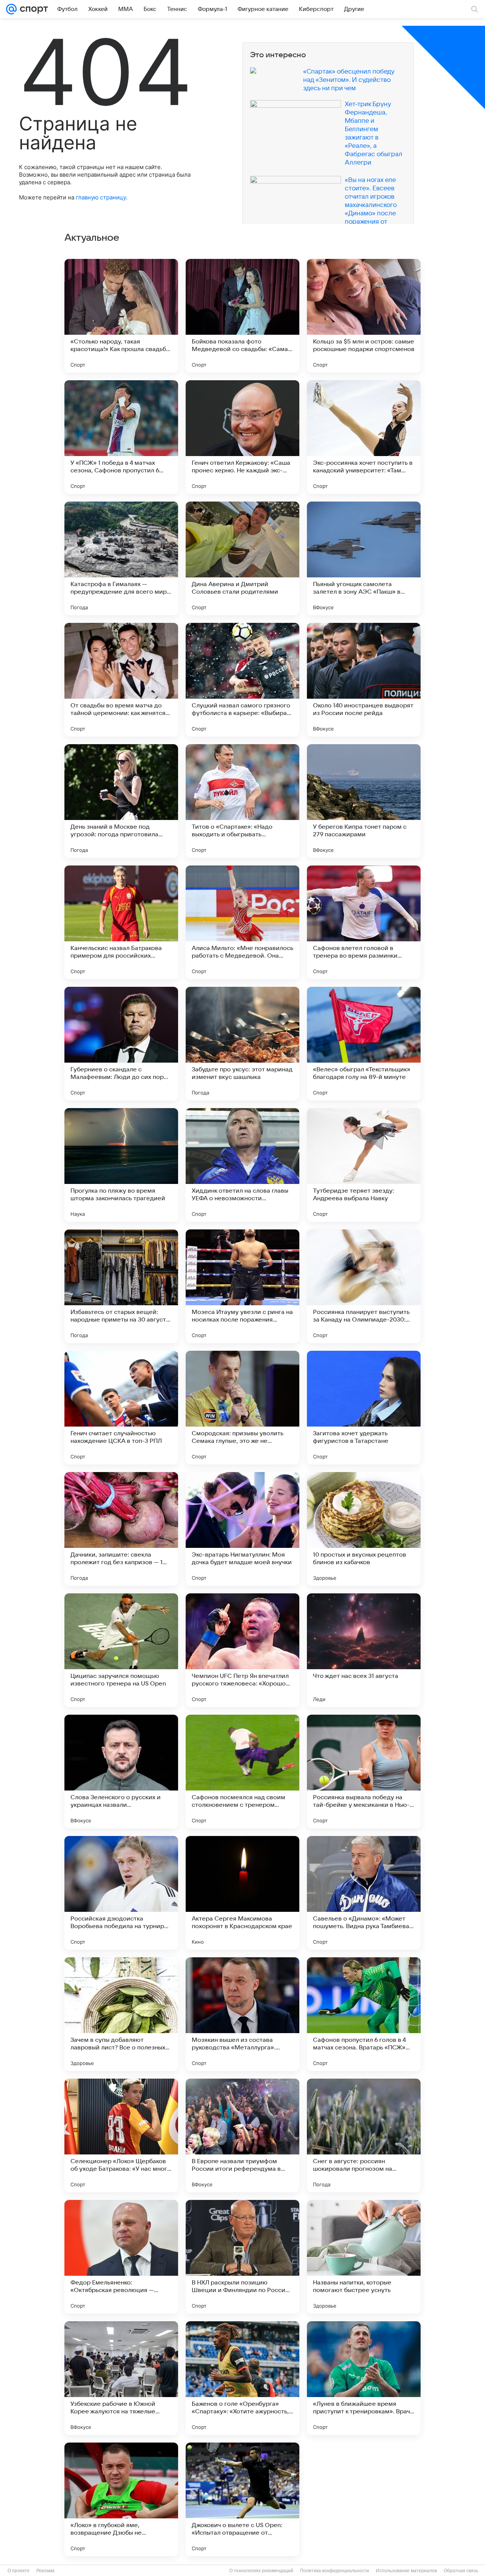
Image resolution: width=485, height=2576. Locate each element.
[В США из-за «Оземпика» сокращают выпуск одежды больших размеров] (364, 2499)
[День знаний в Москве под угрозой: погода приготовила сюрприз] (121, 801)
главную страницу (101, 197)
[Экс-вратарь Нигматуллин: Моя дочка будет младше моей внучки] (242, 1529)
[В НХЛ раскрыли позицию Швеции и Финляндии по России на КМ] (242, 2257)
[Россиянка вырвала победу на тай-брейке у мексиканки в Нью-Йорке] (364, 1772)
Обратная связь (461, 2571)
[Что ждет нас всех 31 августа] (364, 1650)
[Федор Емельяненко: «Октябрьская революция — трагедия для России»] (121, 2257)
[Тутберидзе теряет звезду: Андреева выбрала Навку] (364, 1165)
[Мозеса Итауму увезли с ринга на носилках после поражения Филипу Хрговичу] (242, 1286)
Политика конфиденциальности (335, 2571)
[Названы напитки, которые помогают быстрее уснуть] (364, 2257)
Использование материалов (406, 2571)
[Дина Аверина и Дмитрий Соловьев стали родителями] (242, 558)
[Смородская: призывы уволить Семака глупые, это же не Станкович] (242, 1408)
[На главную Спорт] (32, 9)
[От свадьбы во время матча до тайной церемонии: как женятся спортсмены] (121, 680)
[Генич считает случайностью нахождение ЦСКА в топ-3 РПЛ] (121, 1408)
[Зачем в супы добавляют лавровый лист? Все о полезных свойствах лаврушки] (121, 2014)
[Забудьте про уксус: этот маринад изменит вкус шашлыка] (242, 1044)
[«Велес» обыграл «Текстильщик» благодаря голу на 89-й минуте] (364, 1044)
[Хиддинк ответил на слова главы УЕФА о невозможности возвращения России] (242, 1165)
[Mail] (11, 9)
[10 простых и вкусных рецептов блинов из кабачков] (364, 1529)
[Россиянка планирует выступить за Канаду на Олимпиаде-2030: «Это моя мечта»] (364, 1286)
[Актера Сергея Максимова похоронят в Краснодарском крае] (242, 1893)
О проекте (19, 2571)
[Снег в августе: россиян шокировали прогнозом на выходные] (364, 2135)
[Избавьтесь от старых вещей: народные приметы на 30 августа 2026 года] (121, 1286)
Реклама (45, 2571)
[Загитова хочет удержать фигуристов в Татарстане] (364, 1408)
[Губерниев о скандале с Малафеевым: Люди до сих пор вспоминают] (121, 1044)
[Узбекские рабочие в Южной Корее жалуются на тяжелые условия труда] (121, 2378)
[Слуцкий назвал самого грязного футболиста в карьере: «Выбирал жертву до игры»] (242, 680)
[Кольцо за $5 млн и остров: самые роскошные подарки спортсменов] (364, 316)
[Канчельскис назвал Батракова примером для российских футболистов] (121, 922)
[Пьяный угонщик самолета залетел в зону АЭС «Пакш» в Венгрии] (364, 558)
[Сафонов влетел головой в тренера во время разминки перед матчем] (364, 922)
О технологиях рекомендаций (261, 2571)
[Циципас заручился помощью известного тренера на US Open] (121, 1650)
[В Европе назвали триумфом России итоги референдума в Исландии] (242, 2135)
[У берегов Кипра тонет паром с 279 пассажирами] (364, 801)
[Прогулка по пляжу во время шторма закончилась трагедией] (121, 1165)
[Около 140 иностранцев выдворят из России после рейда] (364, 680)
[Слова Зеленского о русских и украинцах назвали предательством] (121, 1772)
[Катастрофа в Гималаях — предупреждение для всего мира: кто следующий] (121, 558)
